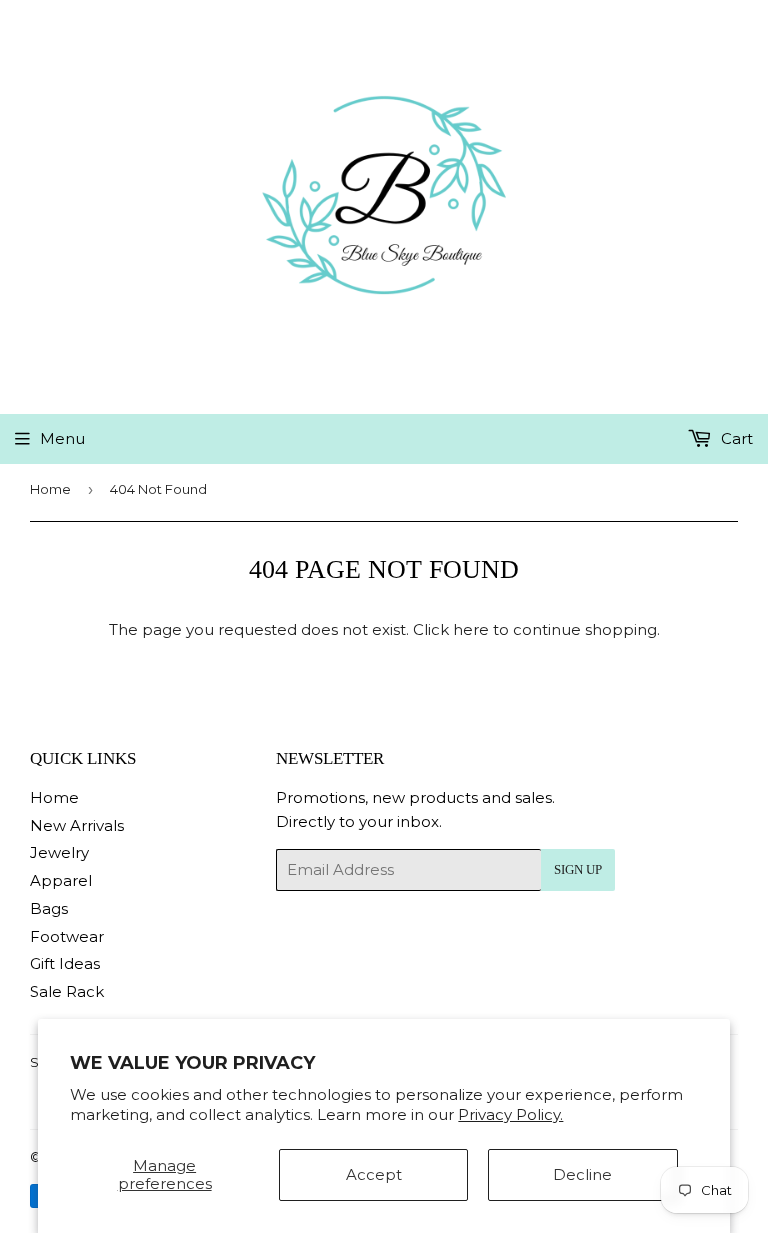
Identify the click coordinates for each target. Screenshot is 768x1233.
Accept (374, 1174)
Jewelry (59, 852)
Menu (62, 438)
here (471, 629)
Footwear (67, 936)
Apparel (61, 880)
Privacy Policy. (510, 1114)
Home (50, 489)
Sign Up (578, 869)
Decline (582, 1174)
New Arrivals (77, 825)
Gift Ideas (65, 963)
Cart (735, 438)
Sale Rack (67, 991)
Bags (49, 908)
